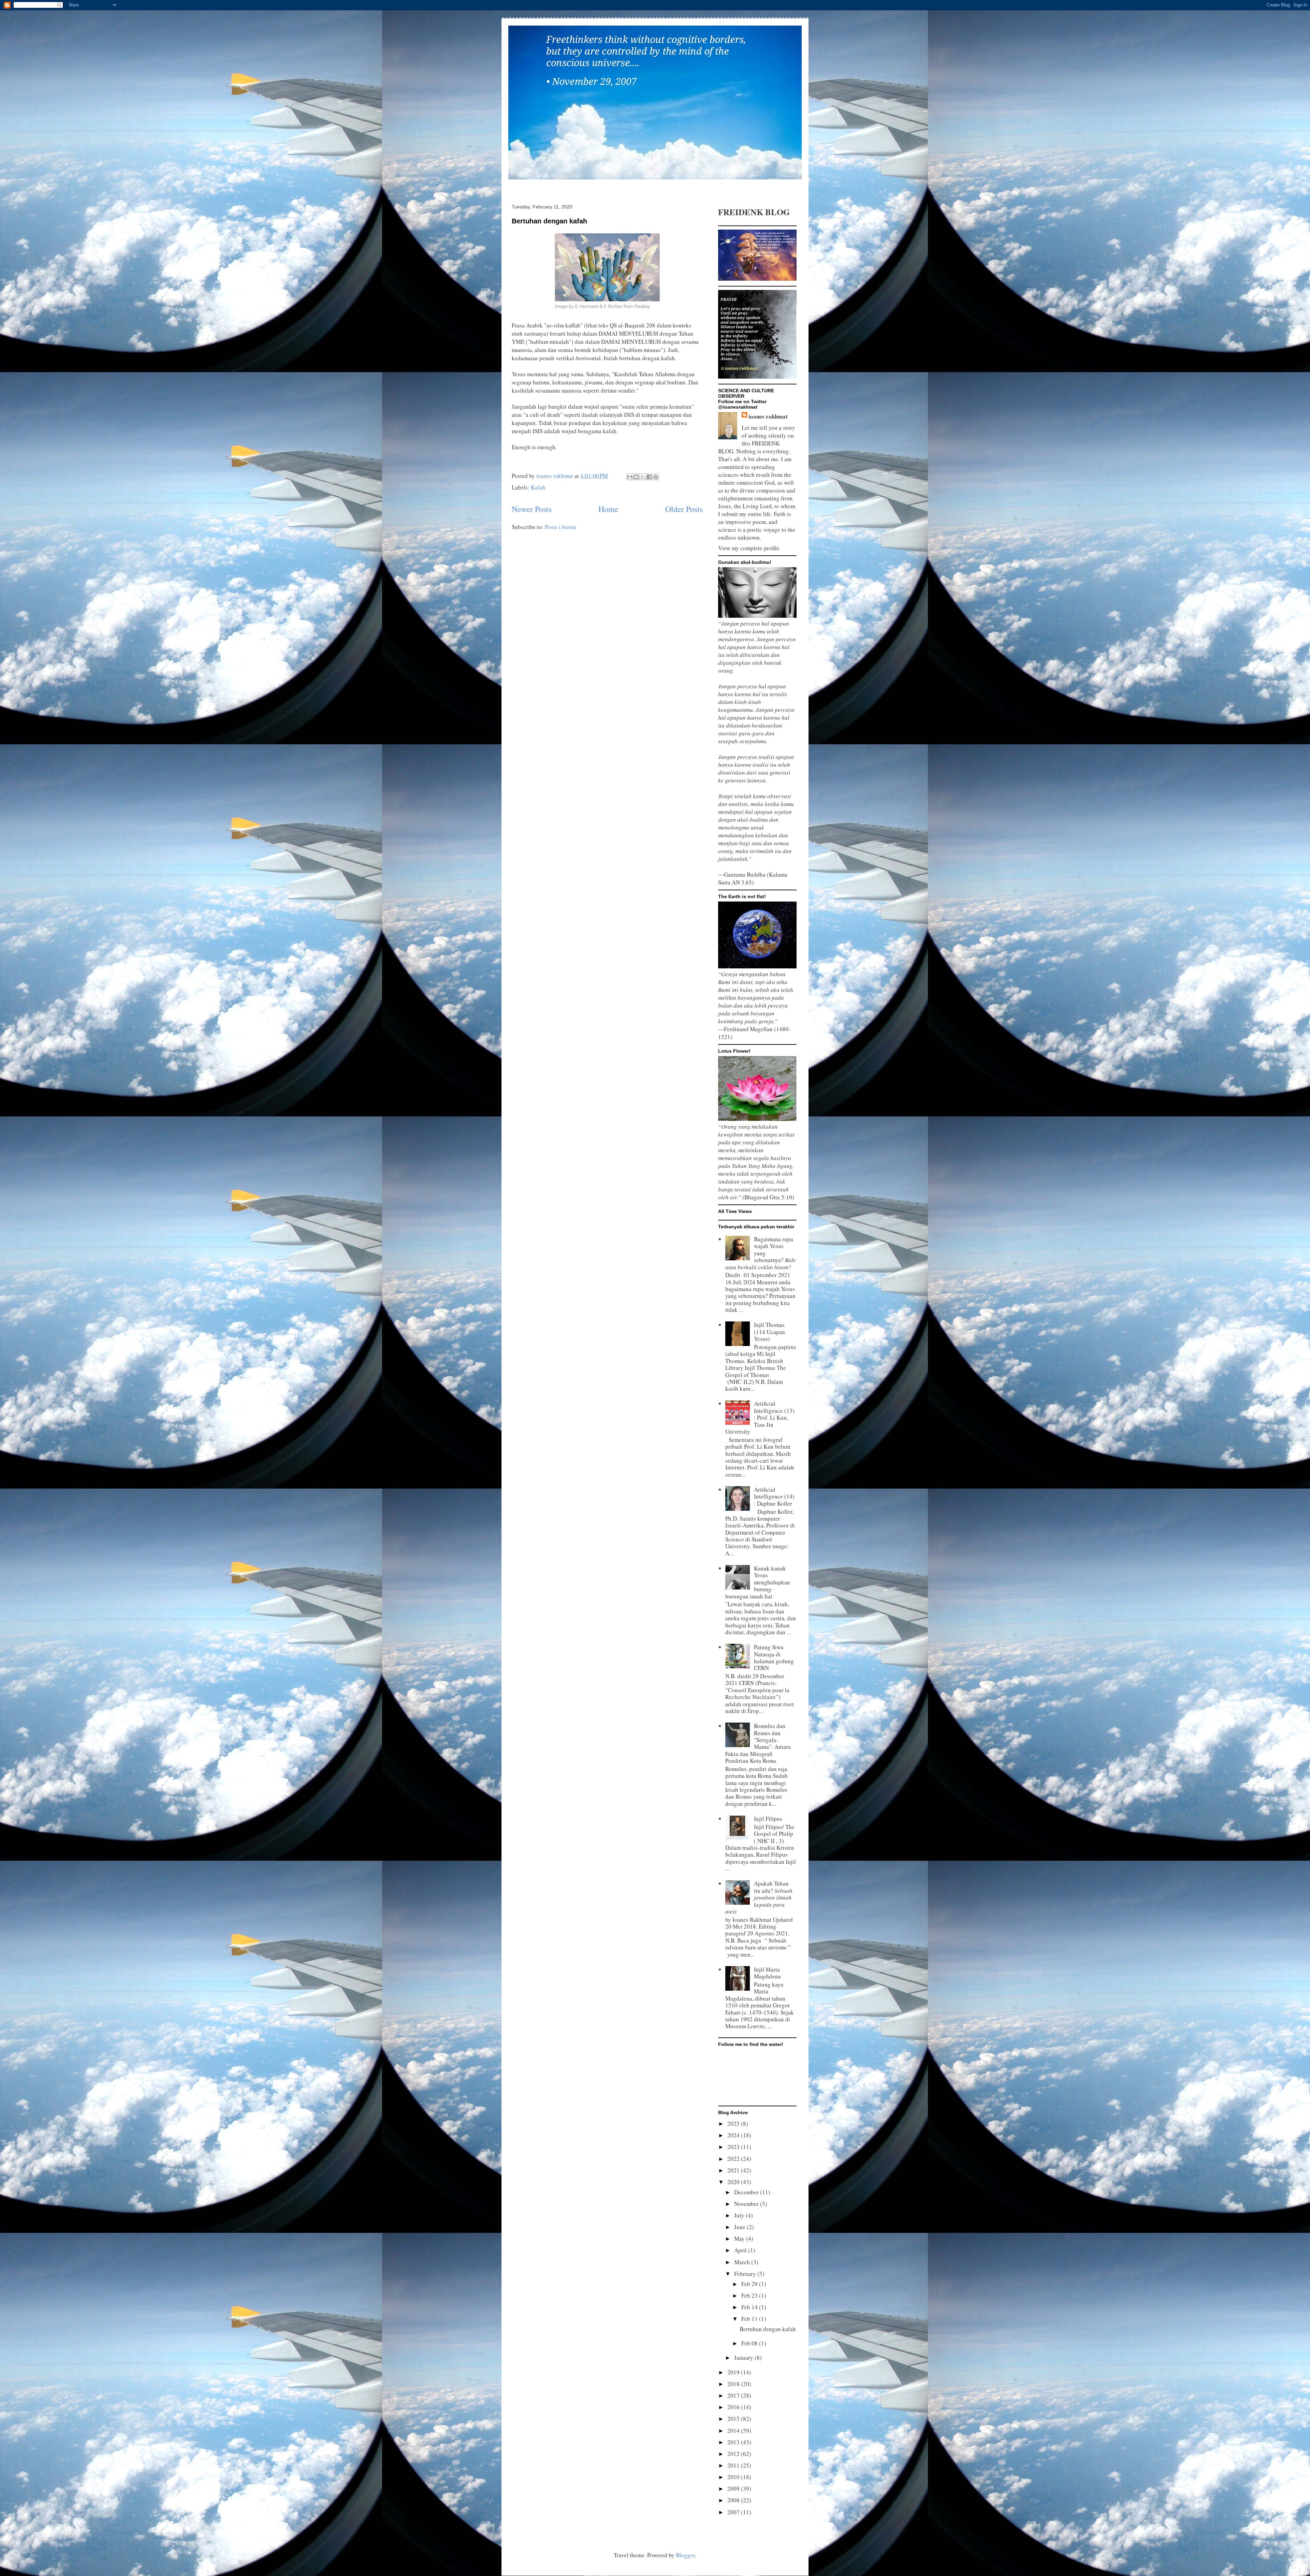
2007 (734, 2512)
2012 (734, 2454)
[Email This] (630, 477)
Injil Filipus (768, 1819)
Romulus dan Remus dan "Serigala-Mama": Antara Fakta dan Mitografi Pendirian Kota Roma (758, 1743)
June (740, 2227)
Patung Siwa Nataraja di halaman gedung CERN (774, 1657)
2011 (734, 2465)
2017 (734, 2395)
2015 (734, 2419)
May (740, 2238)
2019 (734, 2372)
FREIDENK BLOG (754, 212)
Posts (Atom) (561, 527)
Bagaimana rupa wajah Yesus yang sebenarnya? (761, 1253)
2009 (734, 2489)
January (744, 2358)
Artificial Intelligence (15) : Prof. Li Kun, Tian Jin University (760, 1417)
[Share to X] (643, 477)
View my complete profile (749, 548)
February (746, 2274)
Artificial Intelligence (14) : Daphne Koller (774, 1496)
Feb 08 (750, 2343)
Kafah (538, 487)
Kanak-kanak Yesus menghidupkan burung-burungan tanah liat (758, 1582)
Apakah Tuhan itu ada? (759, 1897)
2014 (734, 2431)
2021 (734, 2170)
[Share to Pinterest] (656, 477)
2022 (734, 2159)
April (741, 2250)
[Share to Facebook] (649, 477)
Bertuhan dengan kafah (549, 221)
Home (608, 509)
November (747, 2204)
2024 (734, 2135)
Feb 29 (750, 2284)
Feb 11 (750, 2319)
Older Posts (684, 509)
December (747, 2192)
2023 (734, 2147)
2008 (734, 2500)
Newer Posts (532, 509)
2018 (734, 2384)
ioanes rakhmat (768, 416)
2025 (734, 2124)
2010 (734, 2477)
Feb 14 (750, 2307)
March (743, 2262)
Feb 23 (750, 2295)
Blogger (685, 2555)
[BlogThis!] (636, 477)
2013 (734, 2442)
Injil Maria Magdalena (767, 1973)
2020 (734, 2182)
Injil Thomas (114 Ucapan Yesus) (769, 1332)
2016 (734, 2407)
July (740, 2215)
